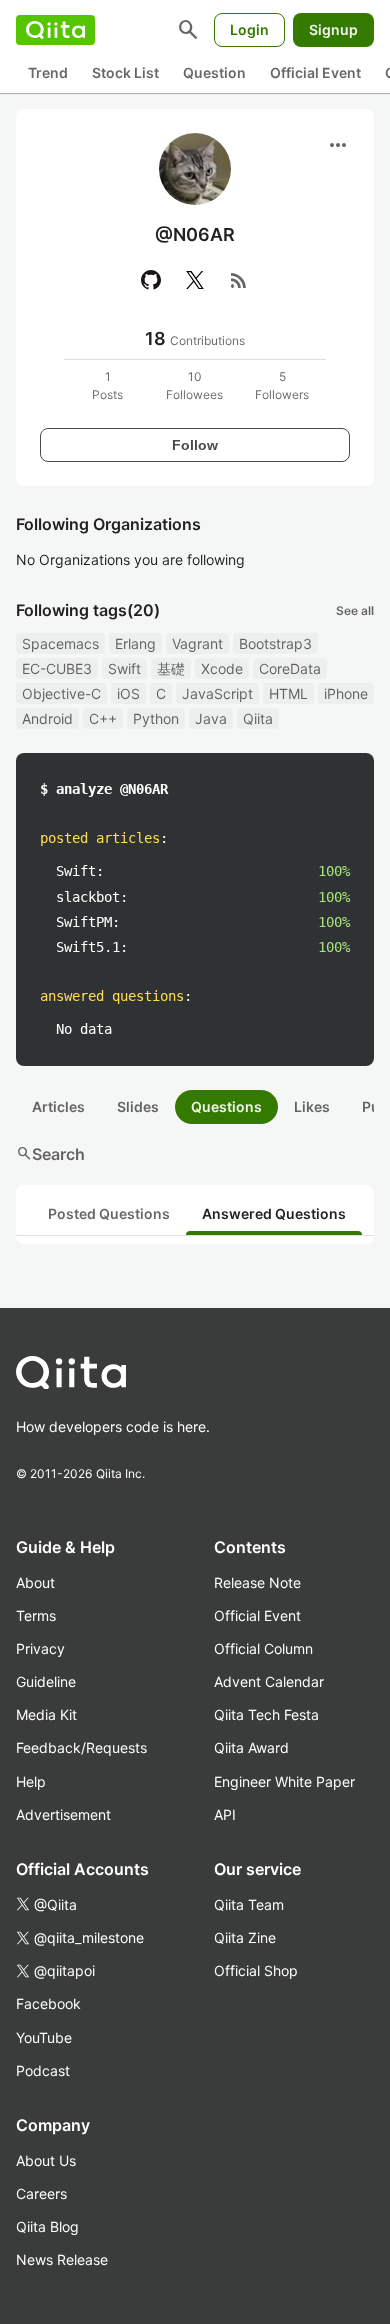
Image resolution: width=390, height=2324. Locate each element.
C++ (103, 718)
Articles (58, 1106)
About (35, 1582)
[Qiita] (55, 30)
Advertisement (63, 1814)
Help (31, 1781)
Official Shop (256, 1970)
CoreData (290, 668)
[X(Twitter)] (195, 280)
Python (156, 718)
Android (47, 718)
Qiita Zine (245, 1937)
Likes (312, 1106)
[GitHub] (151, 280)
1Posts (107, 385)
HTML (288, 693)
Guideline (46, 1681)
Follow (195, 445)
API (225, 1814)
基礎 (171, 668)
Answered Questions (274, 1213)
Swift (124, 668)
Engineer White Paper (284, 1781)
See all (355, 610)
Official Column (263, 1648)
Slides (138, 1106)
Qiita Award (251, 1747)
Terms (36, 1615)
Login (249, 29)
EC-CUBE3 (57, 668)
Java (211, 718)
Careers (41, 2193)
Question (214, 72)
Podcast (43, 2070)
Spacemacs (60, 643)
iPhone (346, 693)
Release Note (257, 1582)
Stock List (125, 72)
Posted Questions (109, 1213)
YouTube (44, 2037)
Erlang (135, 643)
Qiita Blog (47, 2226)
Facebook (48, 2003)
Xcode (222, 668)
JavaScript (217, 693)
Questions (226, 1106)
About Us (46, 2160)
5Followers (282, 385)
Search (50, 1154)
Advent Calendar (269, 1681)
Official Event (315, 72)
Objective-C (61, 693)
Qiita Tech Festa (266, 1714)
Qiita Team (249, 1904)
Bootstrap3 (275, 643)
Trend (48, 72)
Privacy (40, 1648)
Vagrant (197, 643)
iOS (128, 693)
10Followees (194, 385)
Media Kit (46, 1714)
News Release (62, 2259)
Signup (333, 29)
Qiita (258, 718)
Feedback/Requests (81, 1747)
